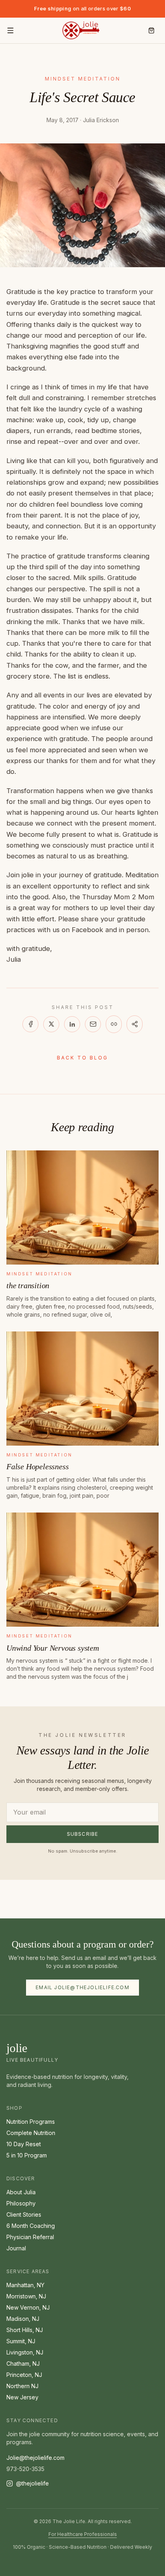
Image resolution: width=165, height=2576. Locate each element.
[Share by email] (93, 1024)
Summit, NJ (21, 2341)
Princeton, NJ (24, 2375)
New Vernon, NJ (28, 2307)
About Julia (21, 2192)
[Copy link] (114, 1024)
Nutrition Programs (31, 2122)
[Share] (135, 1024)
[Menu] (10, 30)
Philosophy (21, 2203)
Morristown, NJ (26, 2296)
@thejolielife (32, 2483)
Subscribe (83, 1834)
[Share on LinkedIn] (72, 1024)
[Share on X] (51, 1024)
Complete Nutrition (31, 2133)
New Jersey (22, 2397)
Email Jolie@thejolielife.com (82, 1987)
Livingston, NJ (25, 2352)
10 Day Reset (24, 2144)
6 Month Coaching (31, 2226)
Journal (16, 2248)
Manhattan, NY (25, 2285)
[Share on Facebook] (30, 1024)
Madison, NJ (23, 2319)
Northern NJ (22, 2386)
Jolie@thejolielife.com (35, 2458)
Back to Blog (82, 1058)
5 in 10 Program (27, 2155)
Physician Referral (30, 2237)
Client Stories (24, 2214)
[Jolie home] (81, 30)
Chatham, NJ (23, 2364)
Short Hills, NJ (25, 2330)
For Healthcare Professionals (83, 2534)
